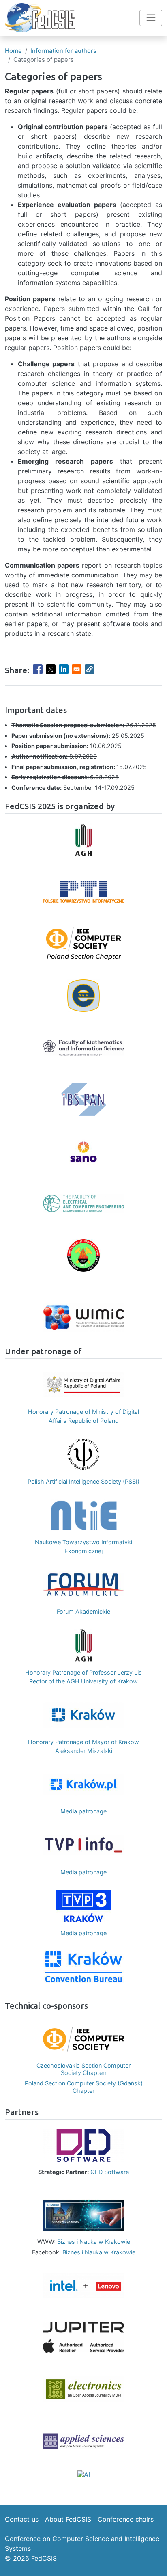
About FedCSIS (68, 2519)
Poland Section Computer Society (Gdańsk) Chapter (84, 2087)
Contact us (22, 2519)
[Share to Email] (77, 669)
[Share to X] (51, 669)
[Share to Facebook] (38, 669)
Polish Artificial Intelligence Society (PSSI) (83, 1481)
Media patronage (83, 1811)
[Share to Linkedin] (64, 669)
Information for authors (63, 51)
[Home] (40, 18)
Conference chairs (126, 2519)
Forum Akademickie (83, 1611)
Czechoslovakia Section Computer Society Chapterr (83, 2069)
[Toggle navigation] (151, 18)
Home (13, 51)
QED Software (110, 2172)
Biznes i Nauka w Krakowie (94, 2242)
